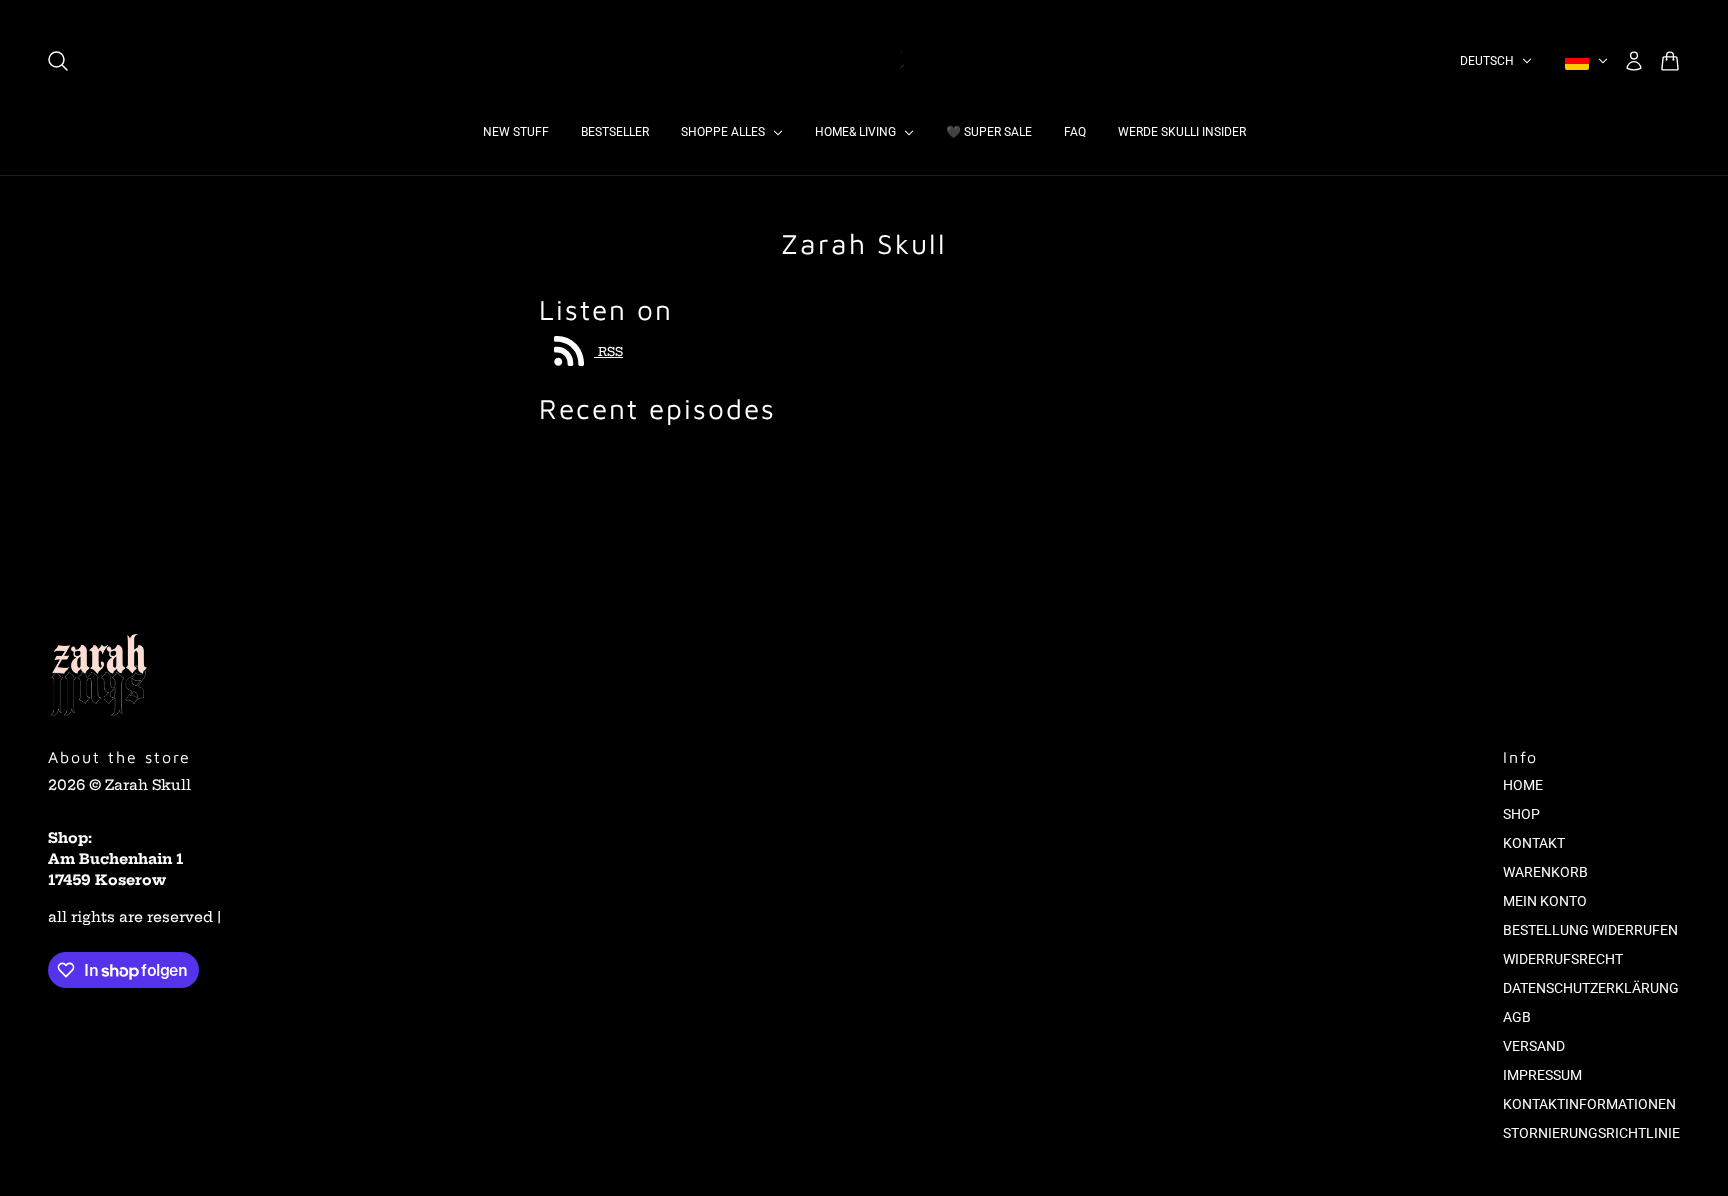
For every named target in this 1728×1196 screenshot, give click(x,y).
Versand (1534, 1046)
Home (1523, 785)
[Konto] (1634, 61)
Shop (1521, 814)
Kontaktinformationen (1589, 1104)
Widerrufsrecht (1563, 959)
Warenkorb (1545, 872)
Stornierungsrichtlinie (1591, 1133)
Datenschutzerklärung (1591, 988)
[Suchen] (58, 61)
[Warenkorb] (1670, 61)
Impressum (1542, 1075)
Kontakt (1534, 843)
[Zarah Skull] (864, 61)
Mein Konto (1545, 901)
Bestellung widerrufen (1590, 930)
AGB (1517, 1017)
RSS (608, 351)
